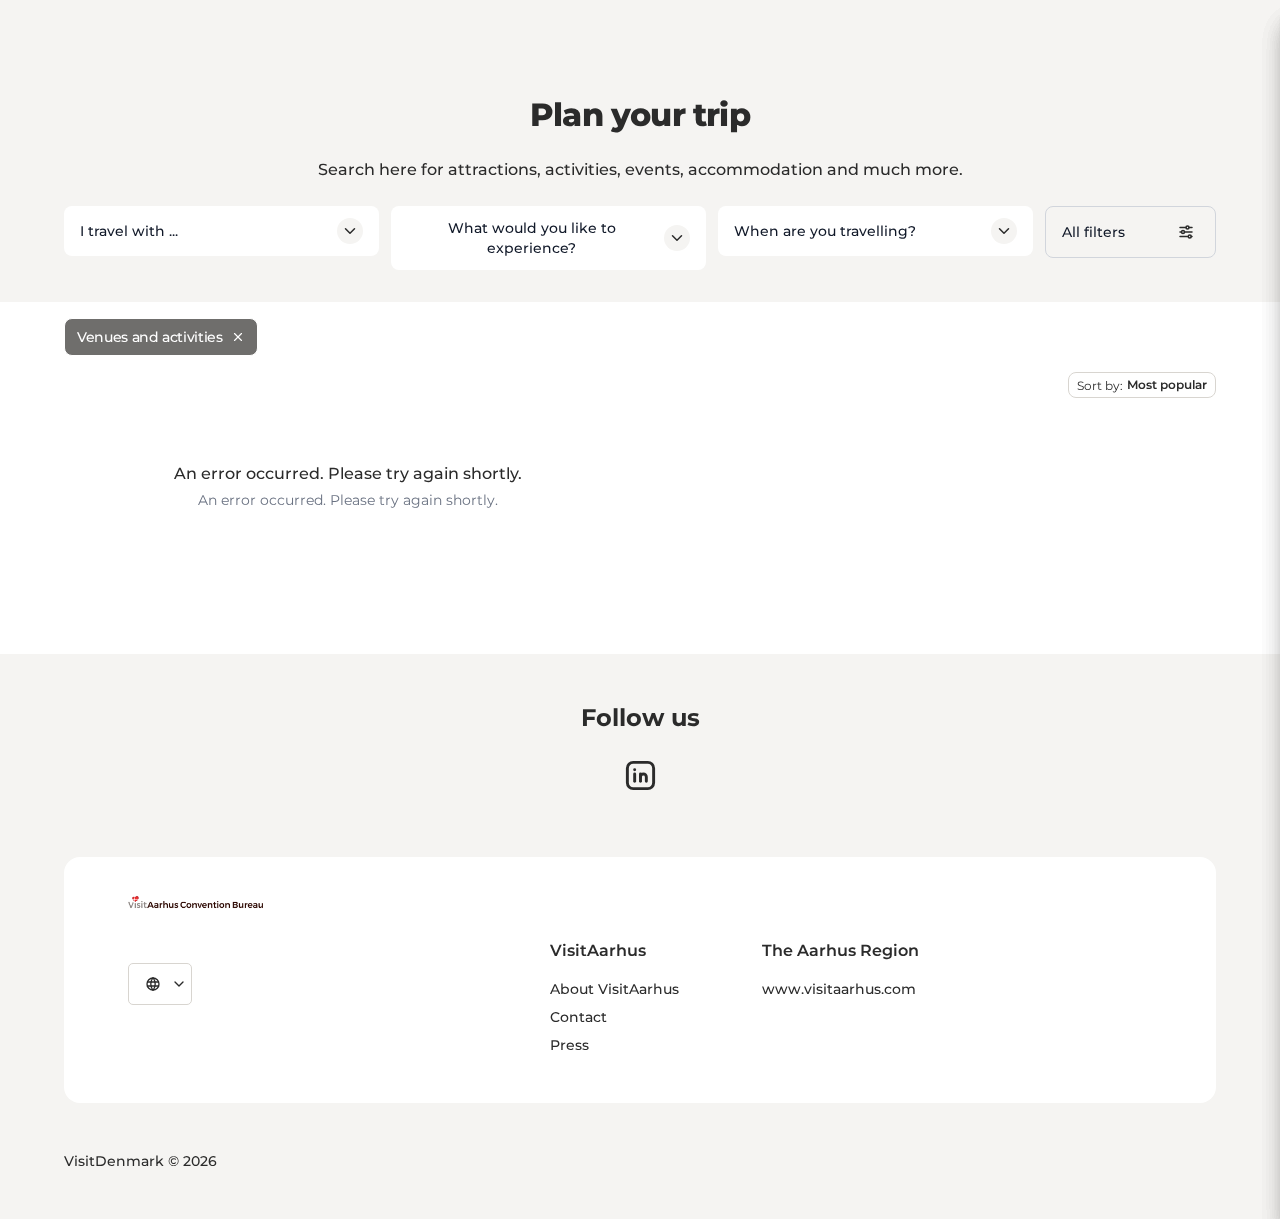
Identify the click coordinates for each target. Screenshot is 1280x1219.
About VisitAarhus (614, 989)
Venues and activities (150, 337)
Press (569, 1045)
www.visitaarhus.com (839, 989)
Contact (578, 1017)
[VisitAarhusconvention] (195, 902)
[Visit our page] (640, 775)
